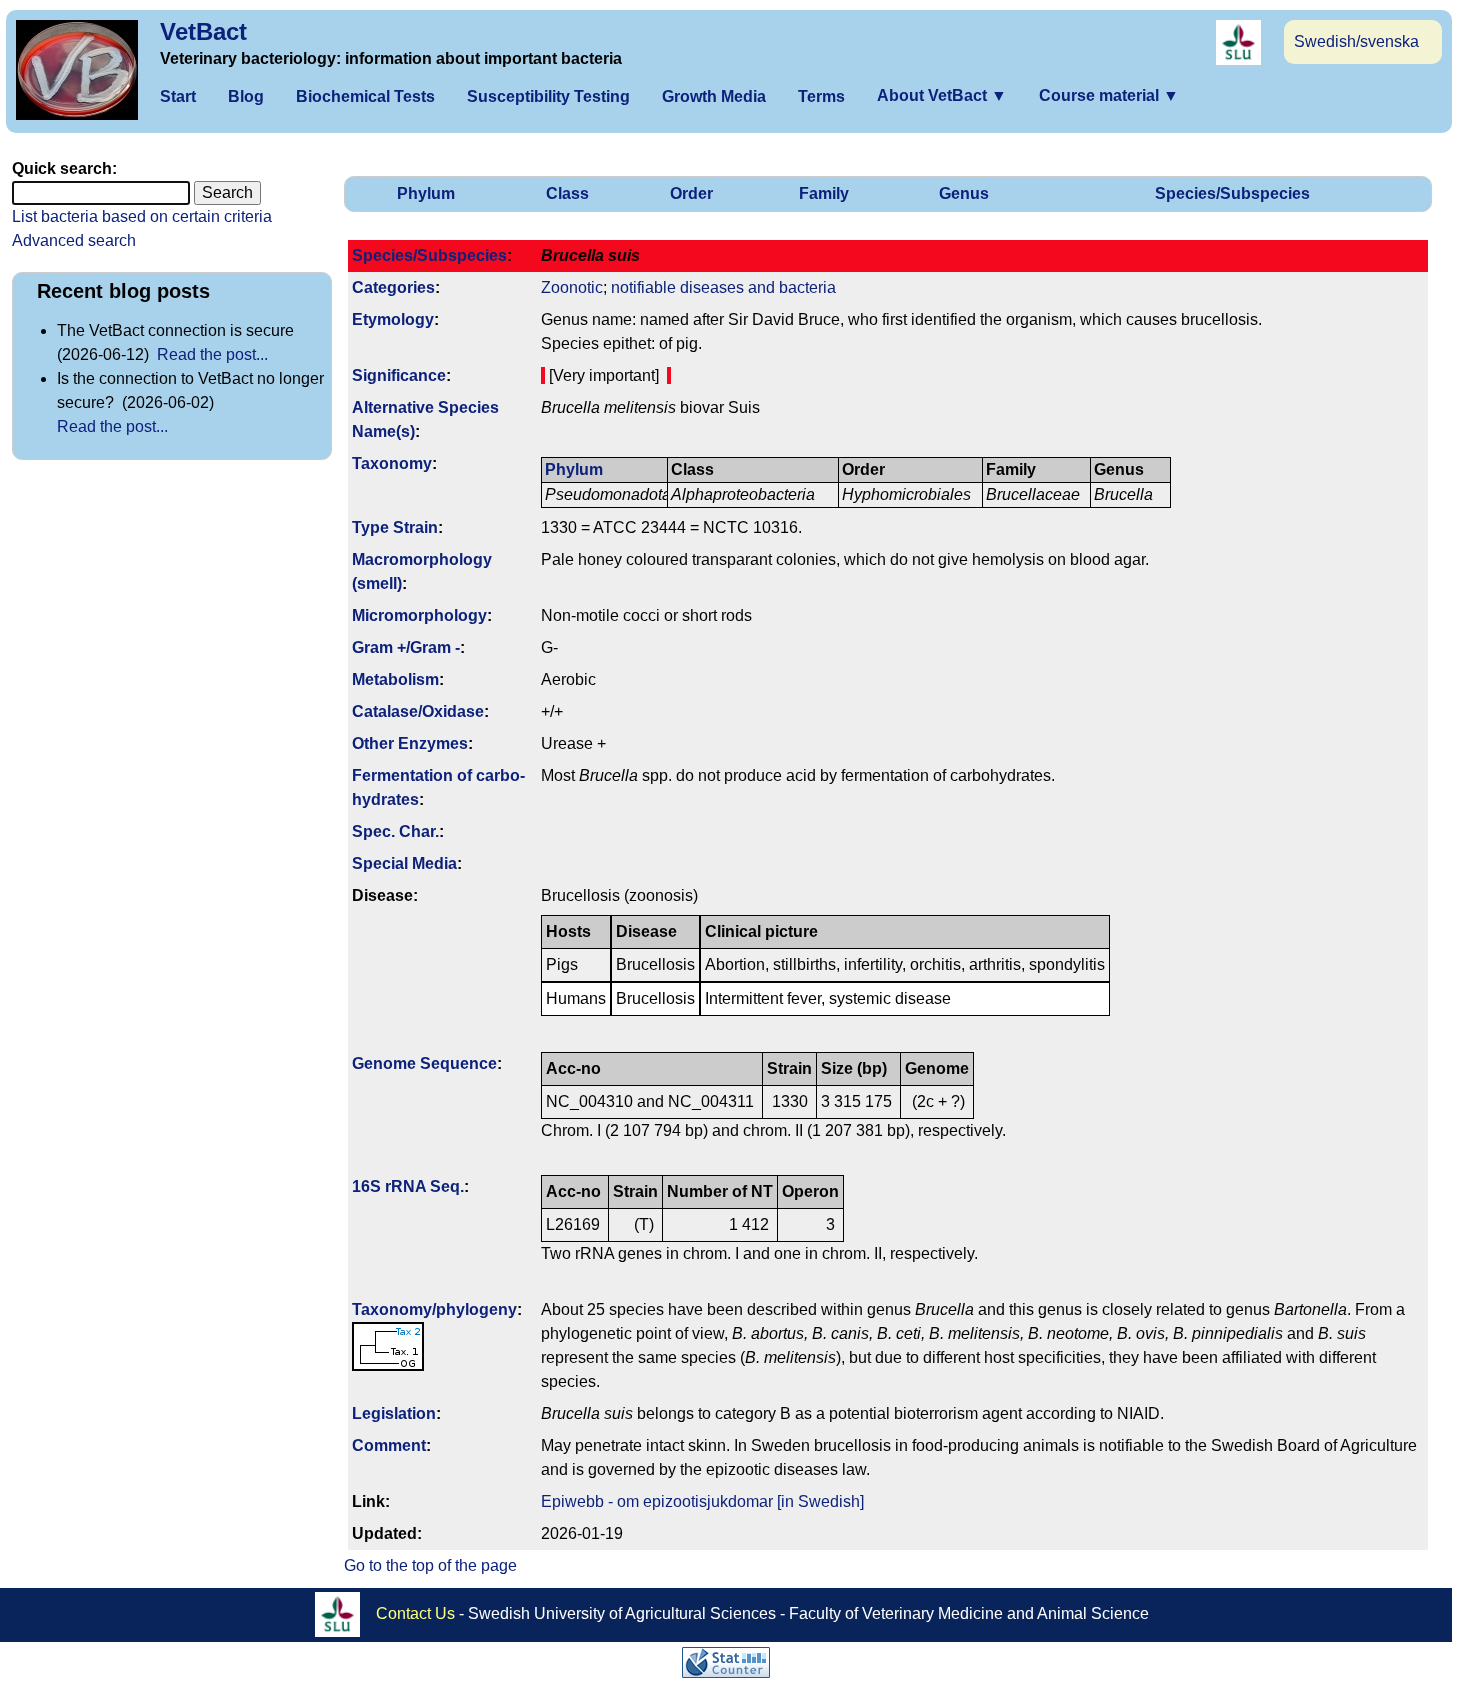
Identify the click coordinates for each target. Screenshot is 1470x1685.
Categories (393, 287)
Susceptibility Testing (548, 96)
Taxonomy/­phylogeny (434, 1309)
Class (567, 193)
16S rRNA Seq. (408, 1186)
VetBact (203, 31)
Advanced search (74, 240)
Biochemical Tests (365, 96)
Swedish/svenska (1356, 41)
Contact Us (415, 1613)
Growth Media (714, 96)
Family (824, 193)
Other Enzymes (410, 743)
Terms (821, 96)
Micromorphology (419, 615)
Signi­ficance (399, 375)
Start (178, 96)
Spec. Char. (395, 831)
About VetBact (942, 95)
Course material (1109, 95)
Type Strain (395, 527)
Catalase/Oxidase (418, 711)
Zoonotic (572, 287)
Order (691, 193)
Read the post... (212, 354)
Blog (246, 96)
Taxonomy (392, 463)
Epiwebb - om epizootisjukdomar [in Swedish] (702, 1501)
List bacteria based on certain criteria (142, 216)
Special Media (404, 863)
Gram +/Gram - (406, 647)
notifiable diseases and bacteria (723, 287)
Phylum (426, 193)
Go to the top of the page (430, 1565)
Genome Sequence (424, 1063)
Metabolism (395, 679)
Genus (964, 193)
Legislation (394, 1413)
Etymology (393, 319)
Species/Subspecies (1232, 193)
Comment (389, 1445)
